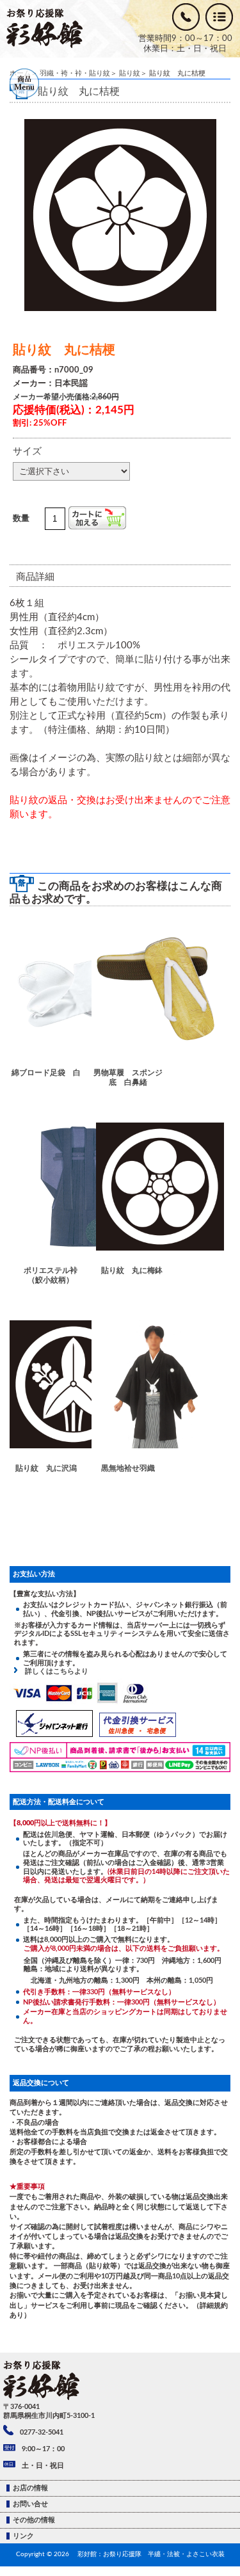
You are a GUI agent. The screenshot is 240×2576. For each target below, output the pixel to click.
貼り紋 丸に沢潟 (46, 1468)
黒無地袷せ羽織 (128, 1468)
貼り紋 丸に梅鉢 (132, 1270)
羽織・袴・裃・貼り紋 (75, 73)
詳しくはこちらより (53, 1671)
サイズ (27, 452)
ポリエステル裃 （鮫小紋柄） (54, 1275)
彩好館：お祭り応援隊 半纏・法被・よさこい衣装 (151, 2554)
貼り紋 (130, 73)
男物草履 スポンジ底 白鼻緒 (128, 1077)
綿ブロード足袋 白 (46, 1073)
